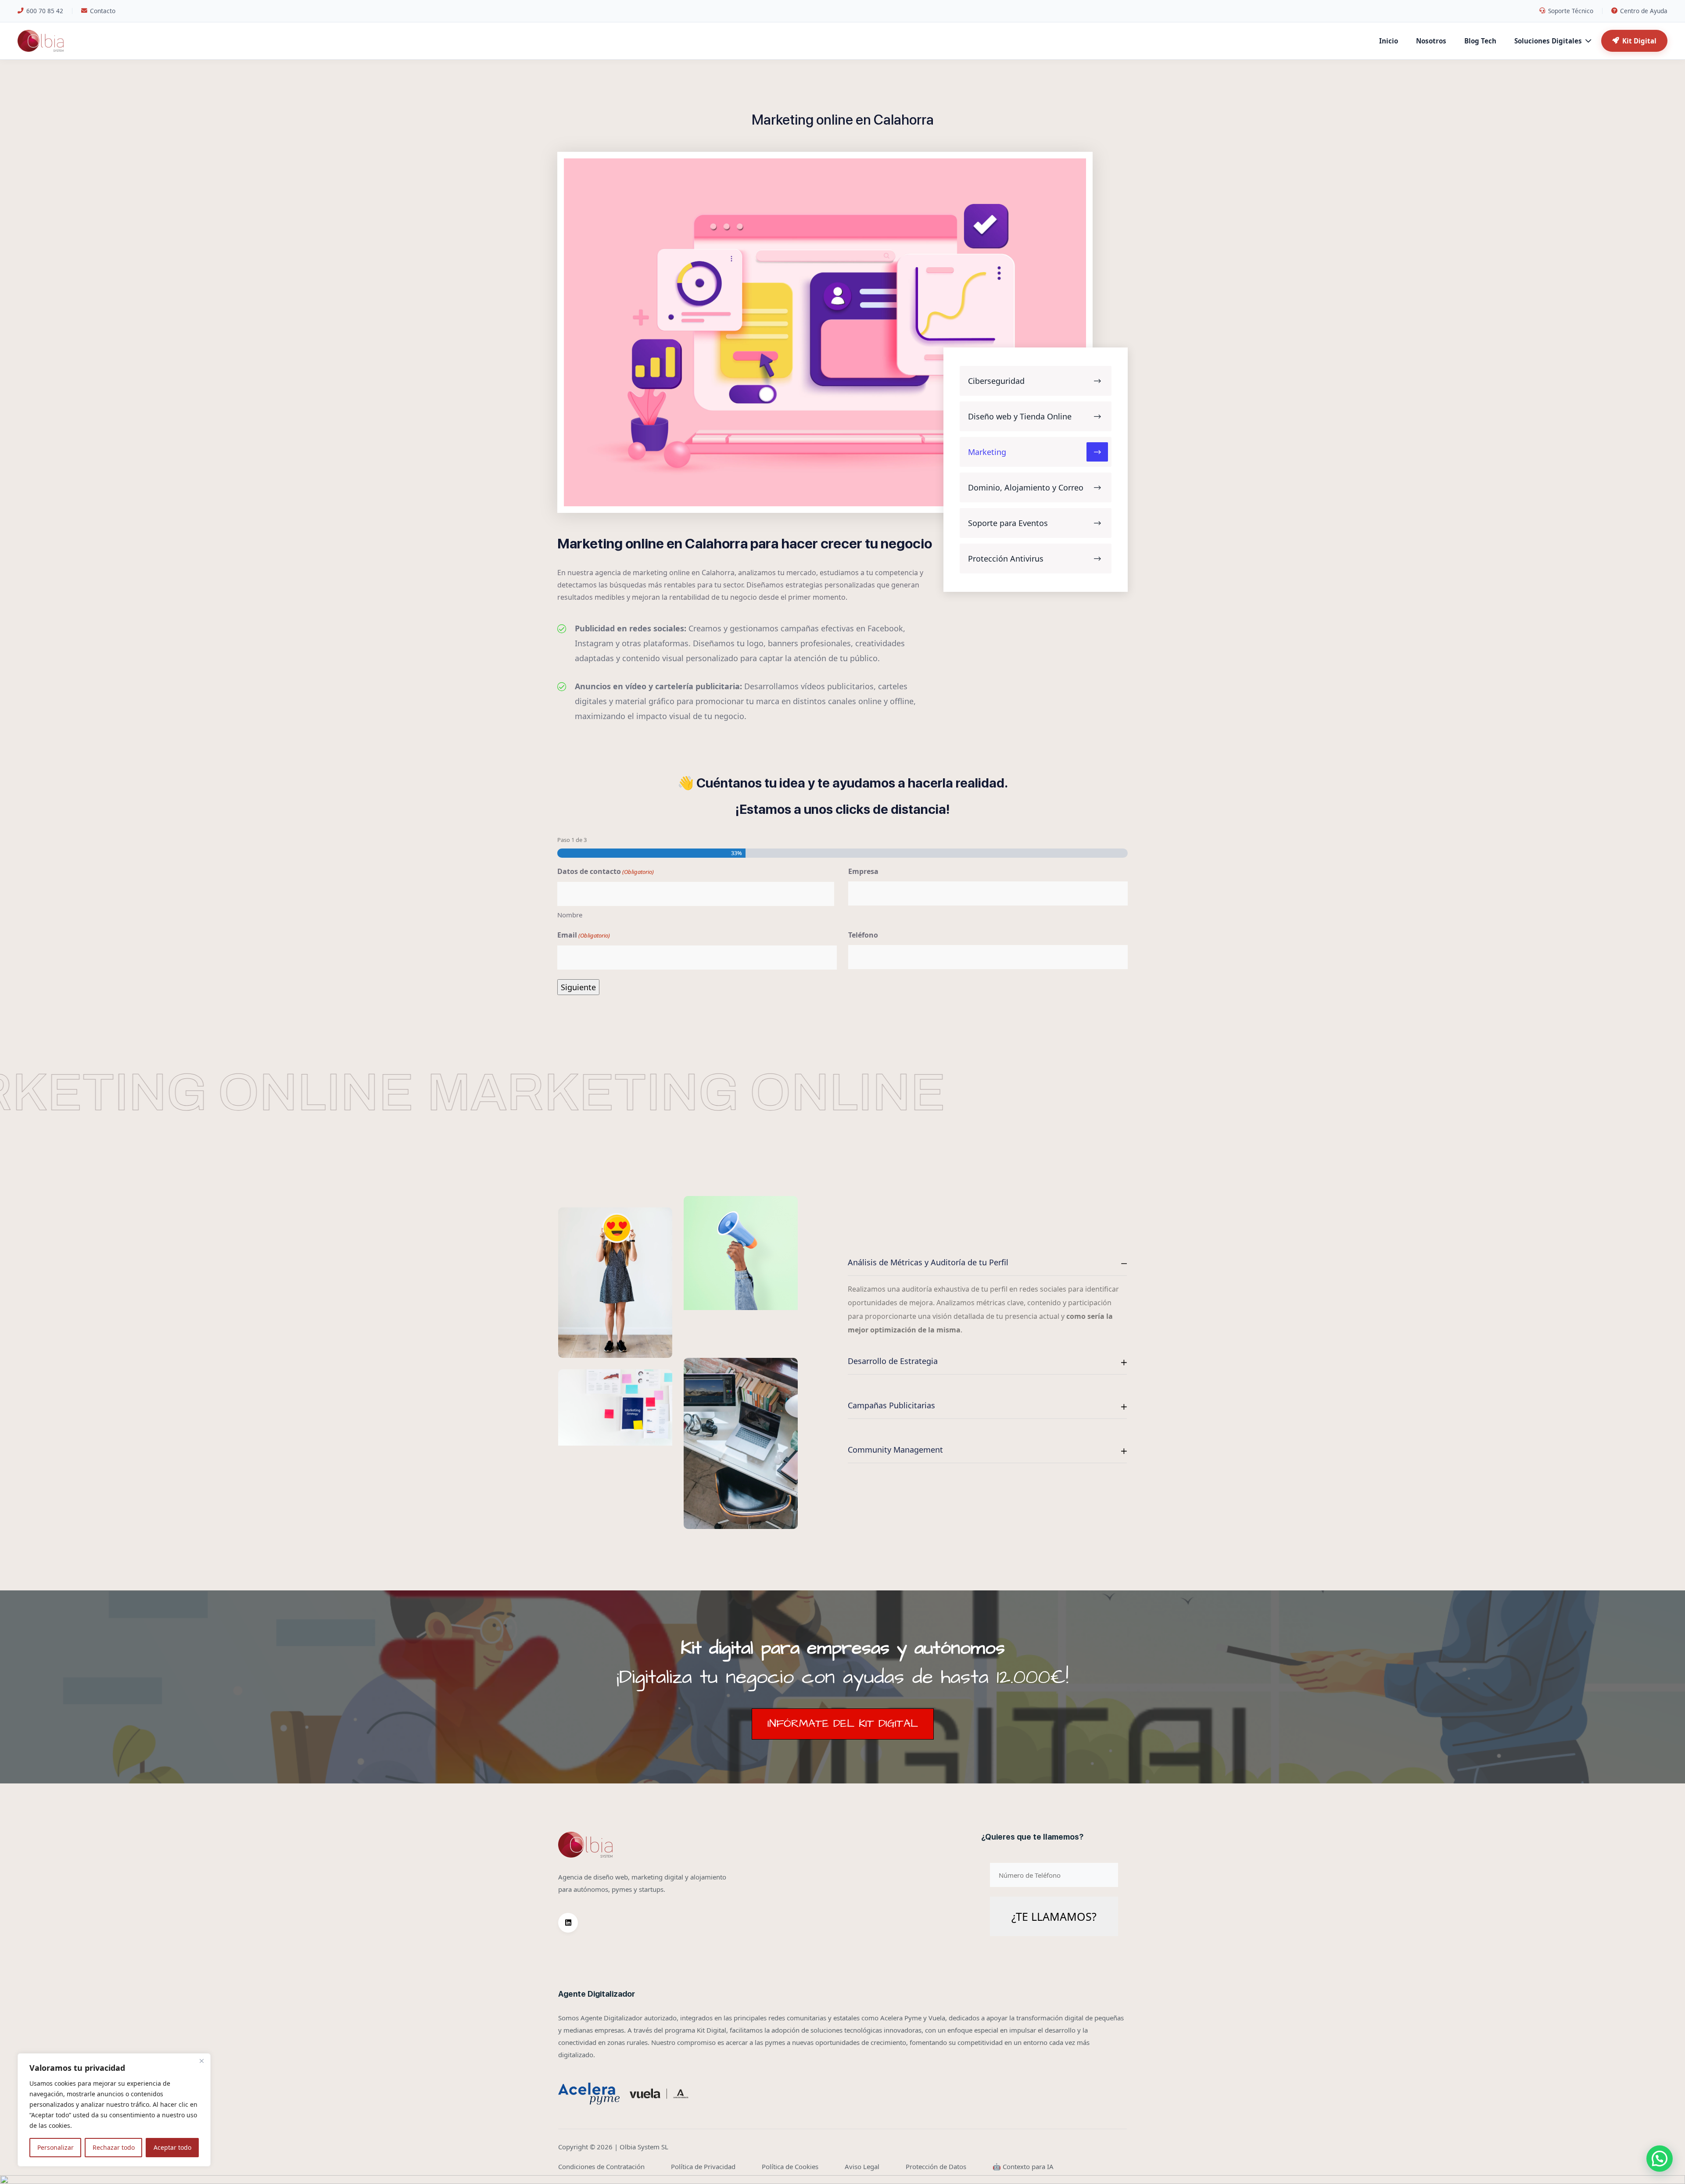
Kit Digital (1639, 41)
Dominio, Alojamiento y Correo (1026, 487)
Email (584, 935)
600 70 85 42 (45, 11)
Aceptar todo (172, 2147)
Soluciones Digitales (1548, 41)
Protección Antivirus (1006, 559)
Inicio (1389, 41)
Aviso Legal (862, 2166)
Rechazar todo (114, 2147)
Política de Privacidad (703, 2166)
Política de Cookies (790, 2166)
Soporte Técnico (1571, 11)
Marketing (987, 452)
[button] (1660, 2159)
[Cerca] (201, 2061)
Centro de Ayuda (1644, 11)
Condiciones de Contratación (601, 2166)
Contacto (103, 11)
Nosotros (1431, 41)
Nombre (570, 915)
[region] (114, 2110)
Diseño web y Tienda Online (1020, 416)
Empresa (863, 871)
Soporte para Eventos (1008, 523)
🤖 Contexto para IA (1023, 2166)
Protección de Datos (936, 2166)
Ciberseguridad (996, 381)
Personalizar (56, 2147)
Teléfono (863, 935)
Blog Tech (1480, 41)
